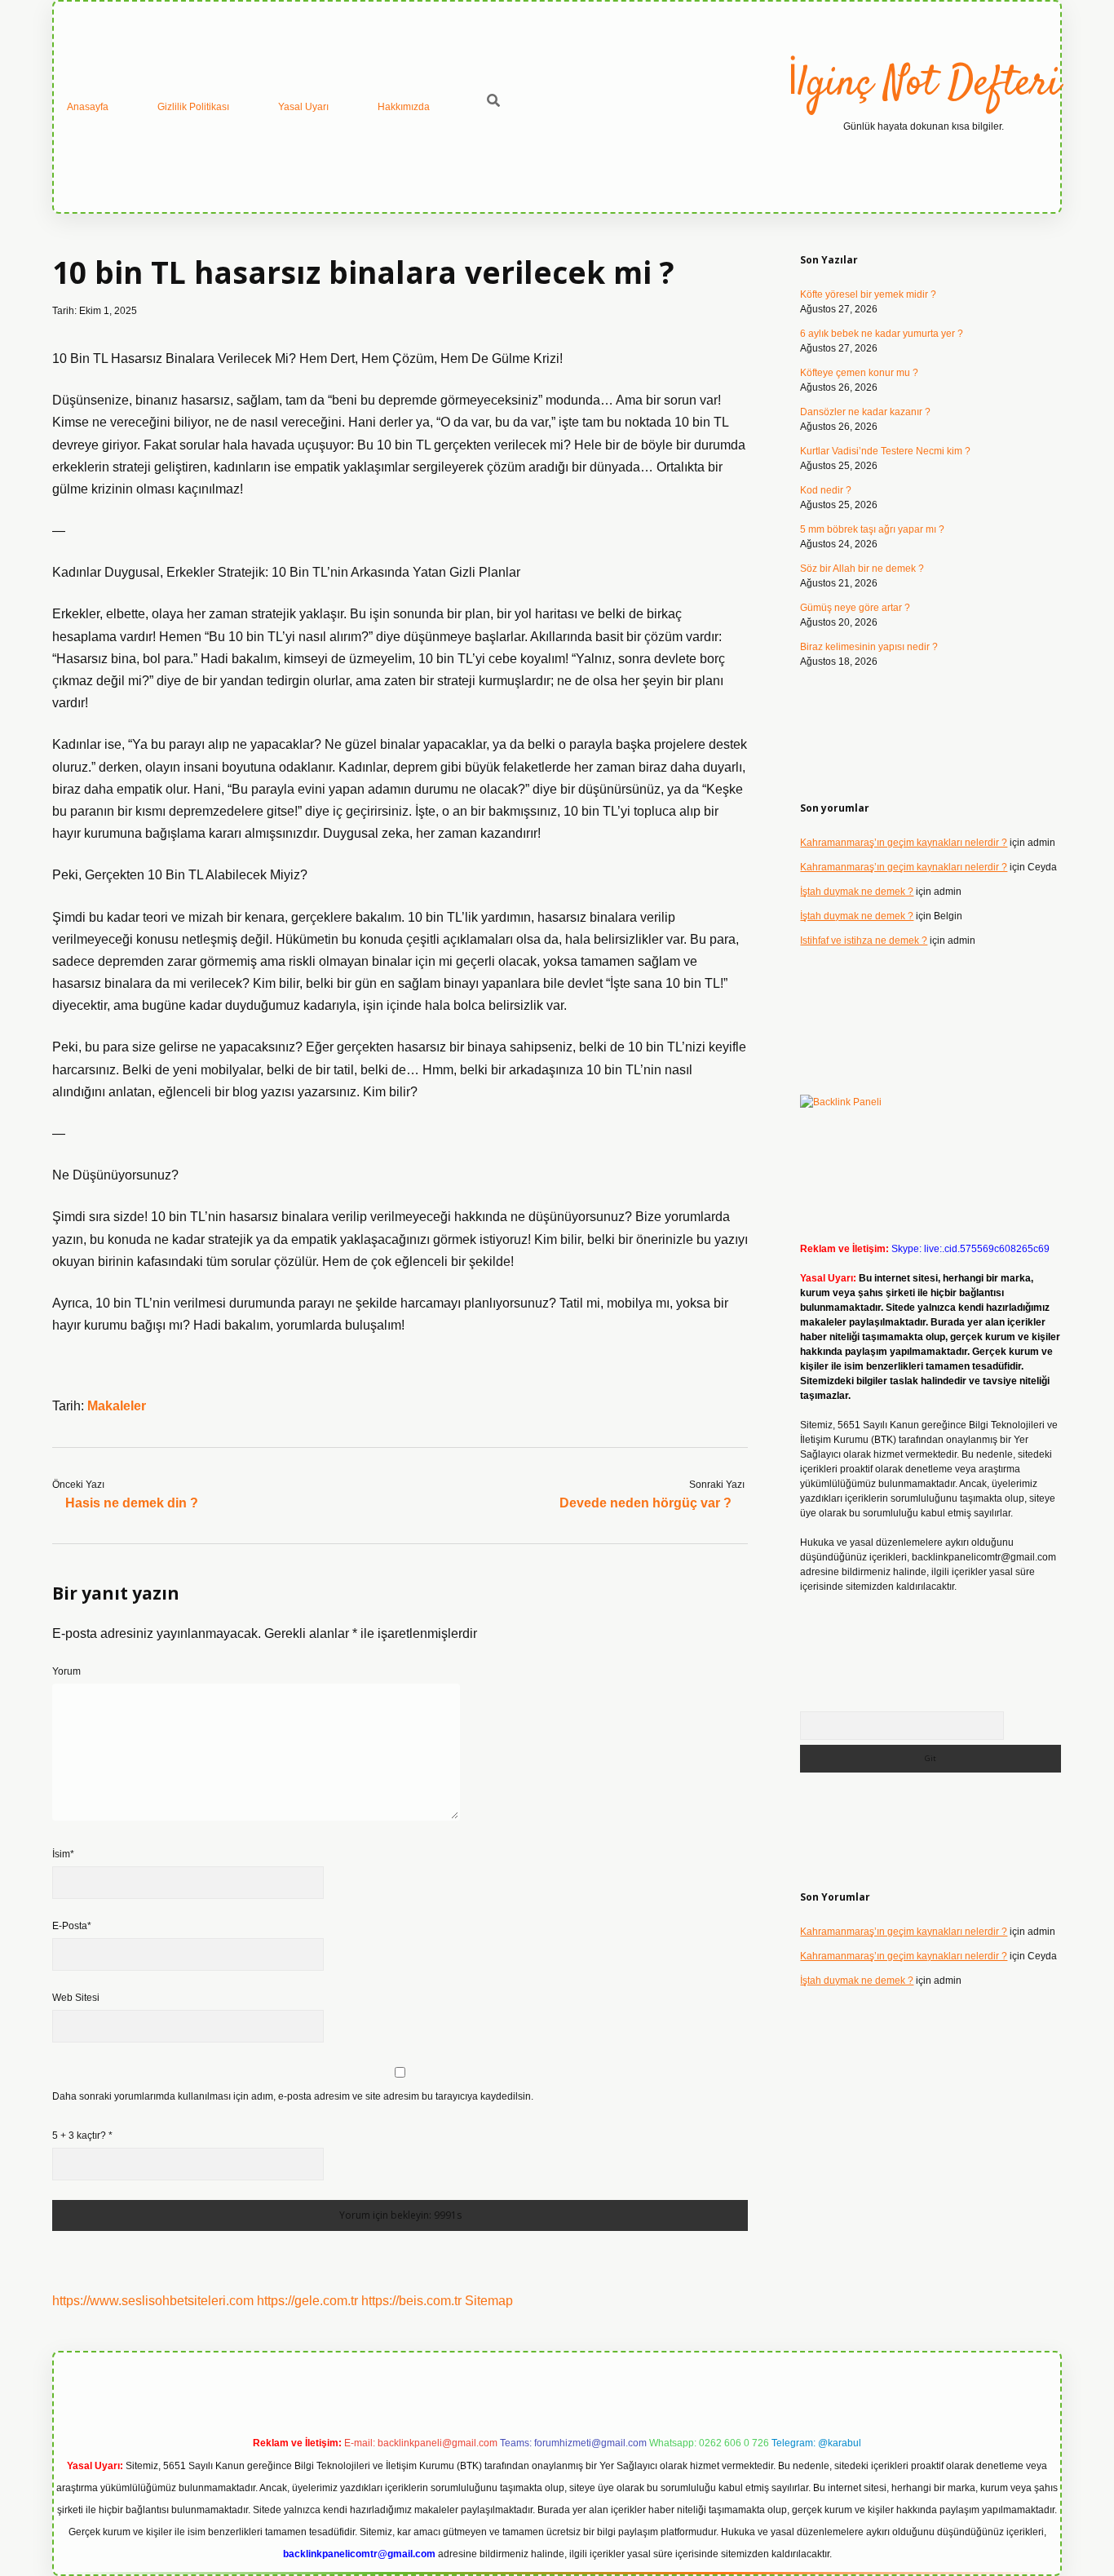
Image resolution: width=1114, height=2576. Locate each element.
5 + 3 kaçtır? (82, 2136)
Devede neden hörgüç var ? (645, 1503)
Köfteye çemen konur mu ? (859, 373)
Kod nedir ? (826, 490)
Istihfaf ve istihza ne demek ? (864, 941)
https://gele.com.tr (307, 2301)
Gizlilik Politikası (193, 107)
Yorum (66, 1671)
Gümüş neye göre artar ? (855, 608)
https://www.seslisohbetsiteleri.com (153, 2301)
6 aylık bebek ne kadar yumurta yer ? (882, 334)
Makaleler (117, 1406)
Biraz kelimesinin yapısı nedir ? (869, 647)
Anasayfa (88, 107)
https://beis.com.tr (411, 2301)
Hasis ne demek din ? (132, 1503)
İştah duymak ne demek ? (857, 892)
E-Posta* (72, 1926)
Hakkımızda (404, 107)
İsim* (63, 1854)
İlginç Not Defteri (924, 84)
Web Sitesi (76, 1998)
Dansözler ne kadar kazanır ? (865, 412)
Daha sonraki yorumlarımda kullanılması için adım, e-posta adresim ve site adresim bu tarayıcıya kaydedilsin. (293, 2096)
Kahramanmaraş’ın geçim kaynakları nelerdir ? (904, 843)
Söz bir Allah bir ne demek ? (862, 569)
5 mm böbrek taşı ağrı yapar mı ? (872, 529)
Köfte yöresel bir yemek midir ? (868, 294)
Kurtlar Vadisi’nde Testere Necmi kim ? (885, 451)
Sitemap (489, 2301)
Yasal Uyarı (303, 107)
